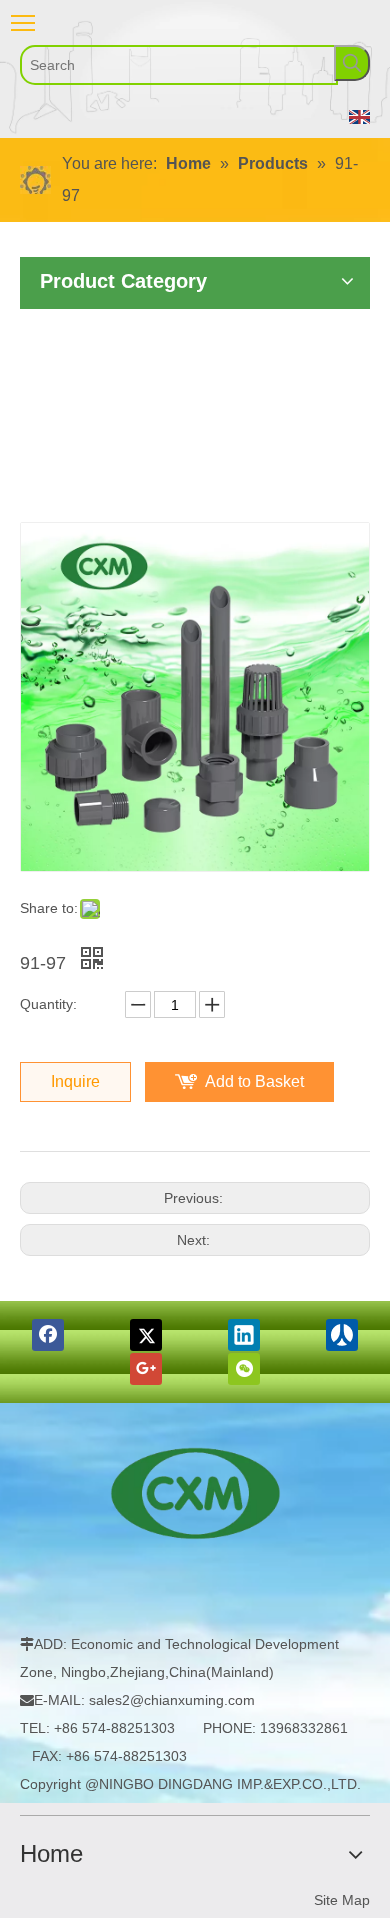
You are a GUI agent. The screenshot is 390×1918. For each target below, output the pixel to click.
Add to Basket (254, 1081)
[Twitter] (146, 1335)
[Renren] (342, 1335)
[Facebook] (48, 1335)
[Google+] (146, 1369)
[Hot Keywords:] (352, 63)
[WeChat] (244, 1369)
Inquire (75, 1081)
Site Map (342, 1900)
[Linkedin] (244, 1335)
